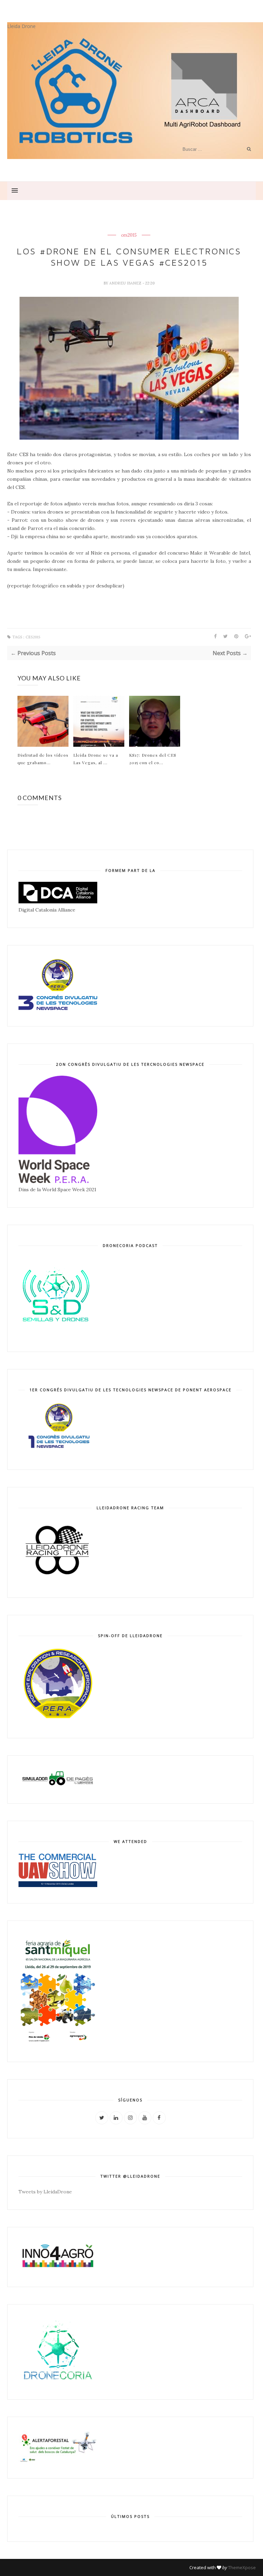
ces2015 (129, 235)
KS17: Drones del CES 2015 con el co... (153, 759)
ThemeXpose (242, 2567)
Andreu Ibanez (126, 283)
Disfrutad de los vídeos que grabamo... (43, 759)
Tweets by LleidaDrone (45, 2192)
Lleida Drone (21, 26)
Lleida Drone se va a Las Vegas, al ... (96, 759)
